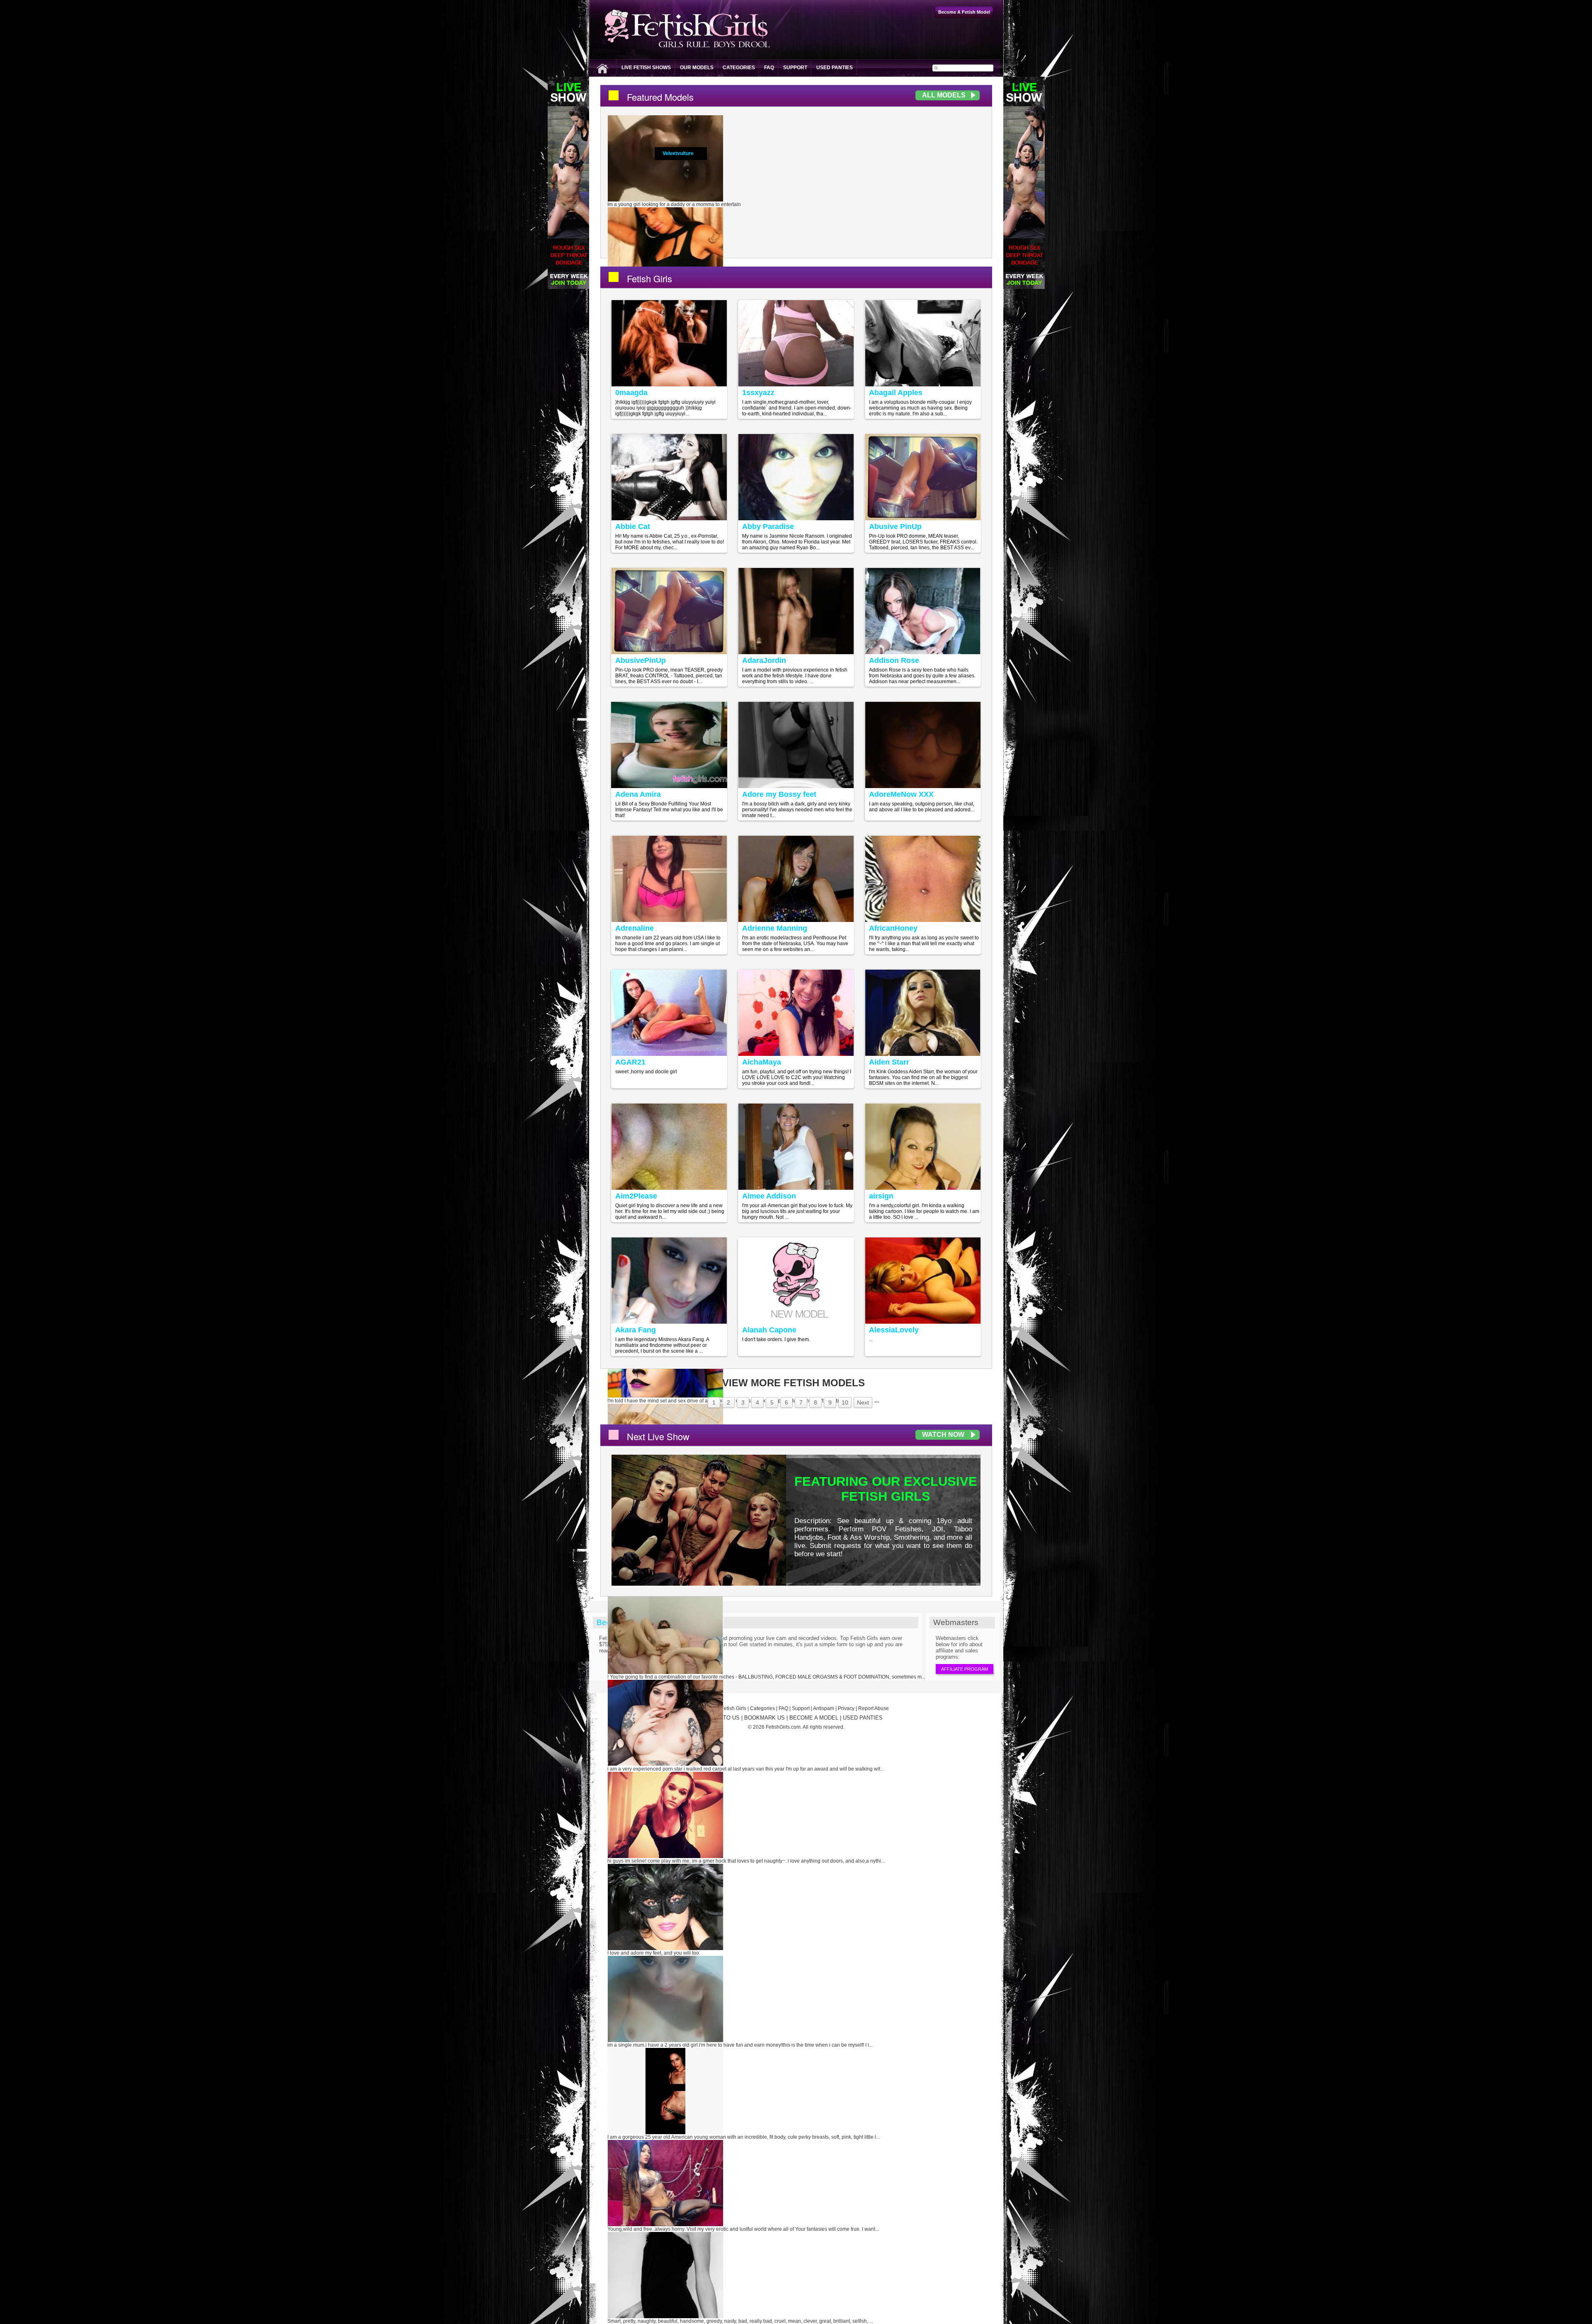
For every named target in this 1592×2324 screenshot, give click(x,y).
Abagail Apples (896, 393)
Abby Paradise (768, 526)
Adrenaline (635, 928)
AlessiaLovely (894, 1330)
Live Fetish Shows (646, 68)
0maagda (631, 393)
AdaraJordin (764, 660)
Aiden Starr (889, 1062)
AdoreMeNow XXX (901, 794)
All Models (944, 95)
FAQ (769, 68)
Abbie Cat (633, 526)
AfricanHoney (893, 928)
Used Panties (835, 68)
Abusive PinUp (895, 526)
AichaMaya (762, 1062)
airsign (881, 1196)
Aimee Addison (769, 1196)
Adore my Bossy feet (779, 794)
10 (845, 1402)
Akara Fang (636, 1330)
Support (795, 68)
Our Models (697, 68)
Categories (739, 68)
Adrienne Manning (775, 928)
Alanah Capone (769, 1330)
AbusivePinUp (641, 660)
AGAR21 (630, 1062)
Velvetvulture (678, 153)
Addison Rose (894, 660)
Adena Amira (638, 794)
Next (863, 1402)
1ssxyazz (758, 393)
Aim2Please (636, 1196)
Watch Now (943, 1435)
